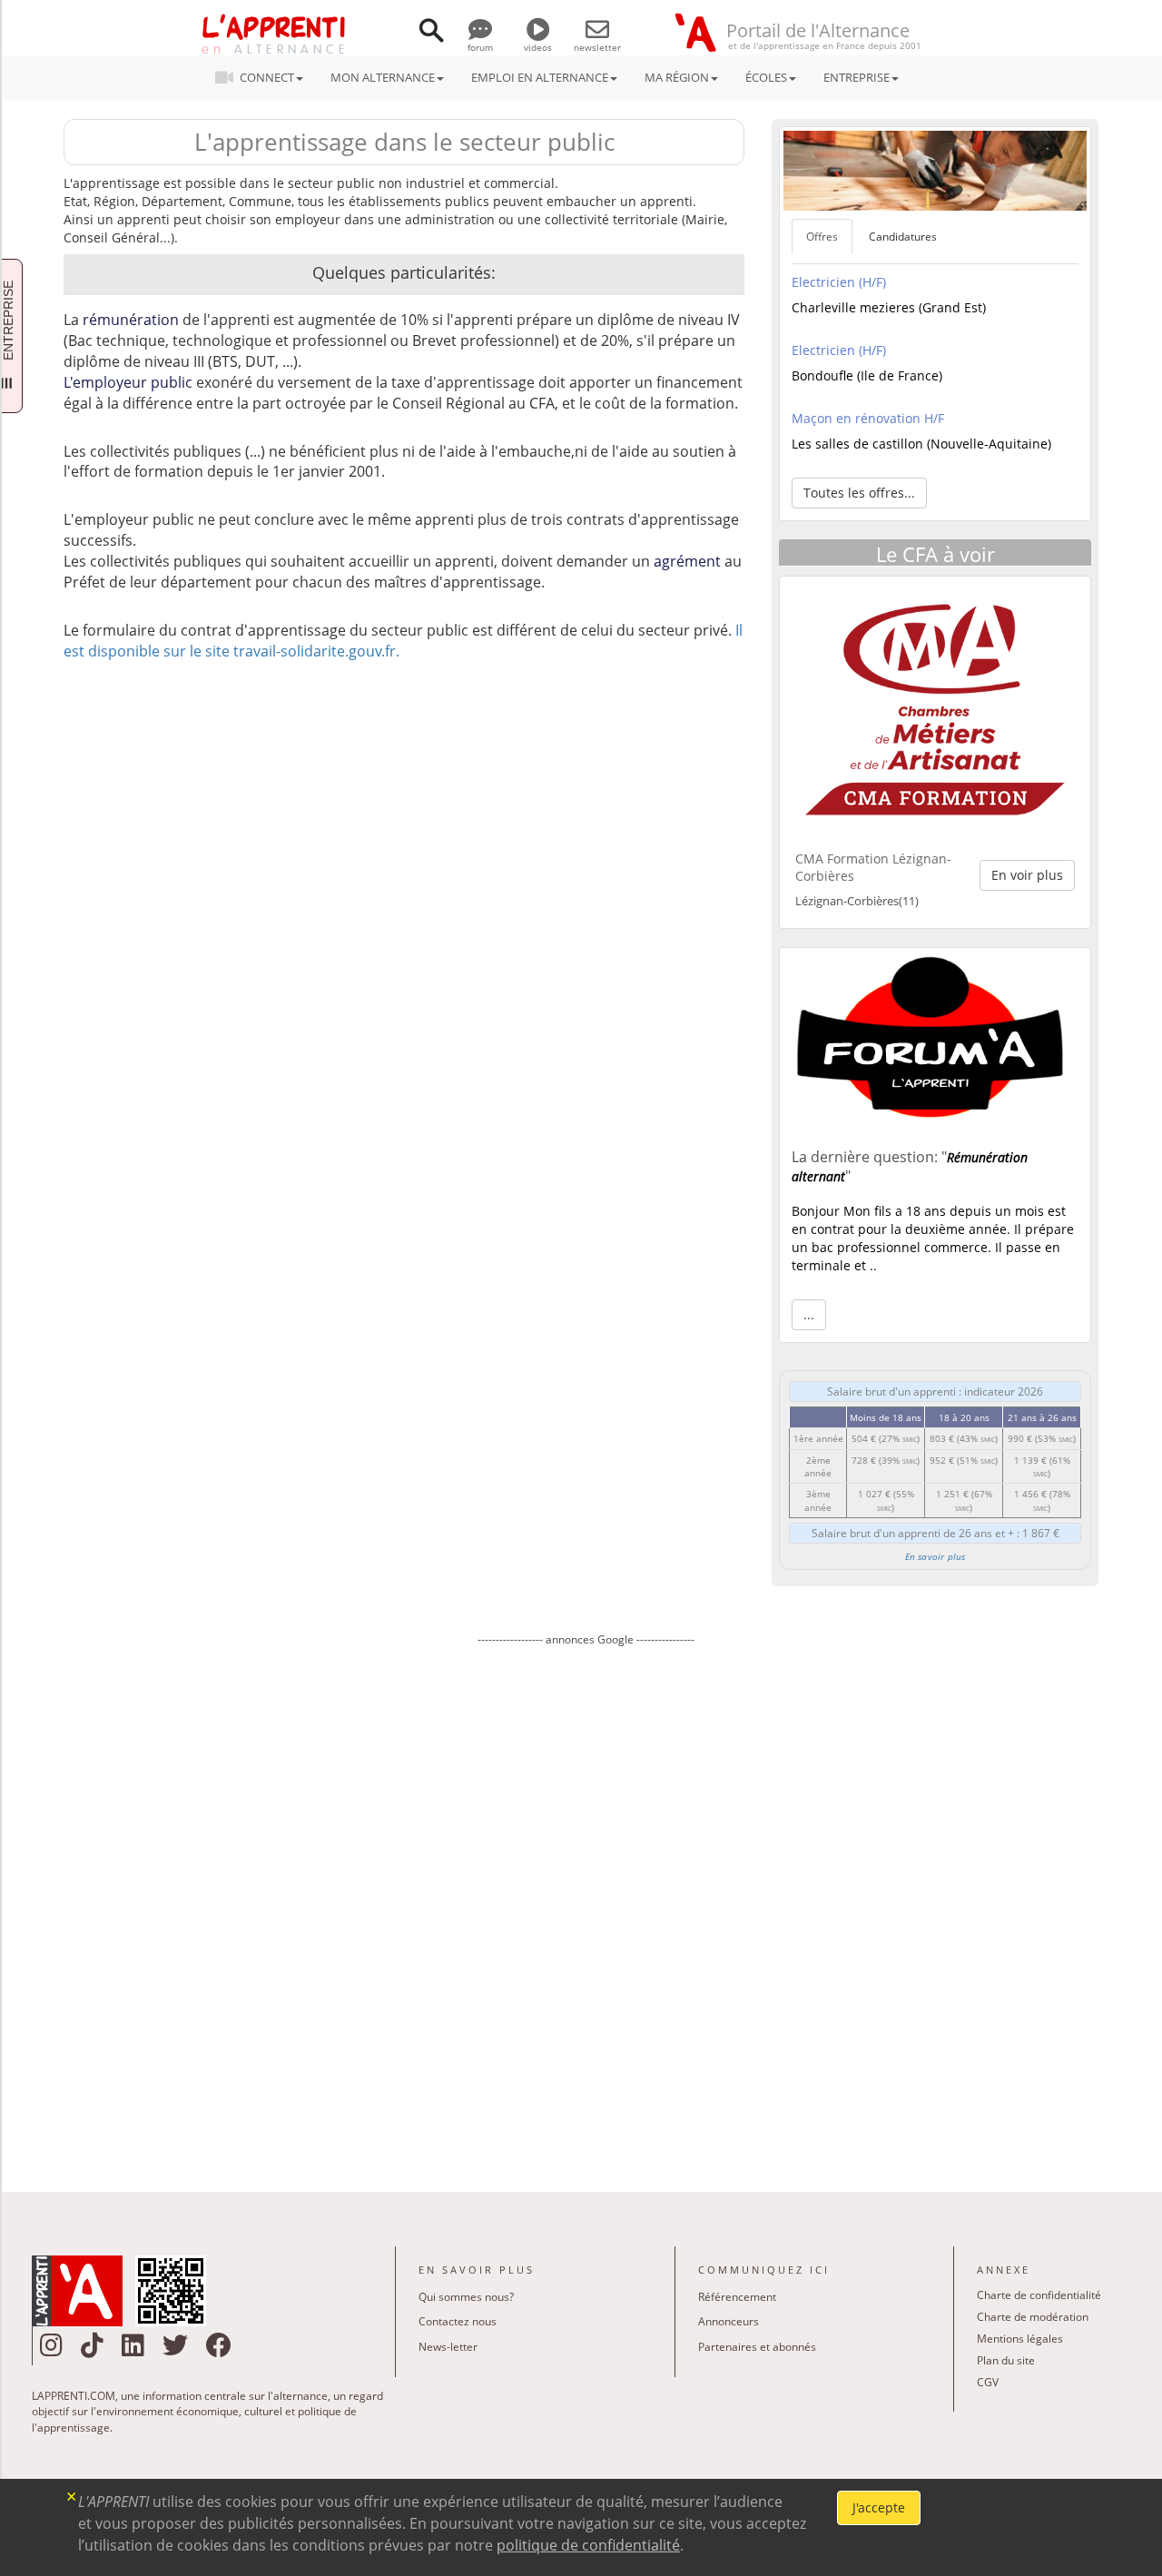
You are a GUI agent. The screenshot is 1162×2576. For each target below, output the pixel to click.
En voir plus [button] (1027, 875)
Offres (822, 237)
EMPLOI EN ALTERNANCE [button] (540, 77)
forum (480, 47)
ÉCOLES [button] (766, 77)
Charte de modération (1033, 2317)
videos (538, 47)
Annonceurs (729, 2321)
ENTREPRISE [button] (857, 77)
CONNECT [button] (267, 77)
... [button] (809, 1314)
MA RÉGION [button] (677, 77)
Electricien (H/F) (839, 282)
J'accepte (879, 2507)
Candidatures (903, 237)
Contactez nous (458, 2321)
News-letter (448, 2347)
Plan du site (1006, 2360)
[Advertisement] (586, 1906)
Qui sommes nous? (466, 2297)
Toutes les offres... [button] (859, 493)
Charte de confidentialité (1039, 2295)
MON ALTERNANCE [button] (383, 77)
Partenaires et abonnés (757, 2347)
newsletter (597, 47)
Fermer (72, 2495)
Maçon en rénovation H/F (868, 418)
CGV (988, 2382)
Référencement (737, 2297)
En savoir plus (936, 1556)
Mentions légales (1020, 2339)
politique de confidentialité (588, 2545)
